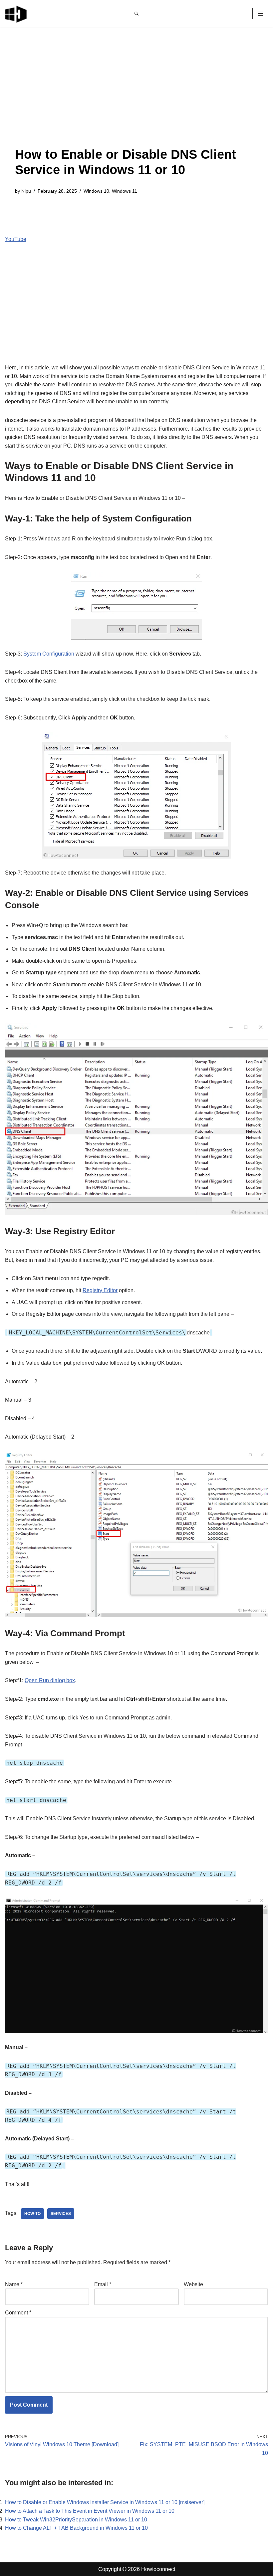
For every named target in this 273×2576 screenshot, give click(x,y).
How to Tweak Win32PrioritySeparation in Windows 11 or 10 (76, 2520)
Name (14, 2284)
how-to (32, 2214)
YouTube (16, 239)
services (61, 2214)
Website (193, 2284)
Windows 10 (96, 191)
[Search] (136, 14)
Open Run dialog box (50, 1680)
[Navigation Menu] (260, 14)
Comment (18, 2313)
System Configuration (49, 654)
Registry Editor (100, 1290)
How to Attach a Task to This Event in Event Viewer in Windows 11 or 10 (90, 2511)
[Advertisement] (136, 97)
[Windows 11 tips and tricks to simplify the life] (16, 14)
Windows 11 (125, 191)
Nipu (26, 191)
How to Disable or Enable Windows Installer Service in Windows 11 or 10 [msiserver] (105, 2502)
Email (103, 2284)
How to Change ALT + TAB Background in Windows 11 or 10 (76, 2528)
